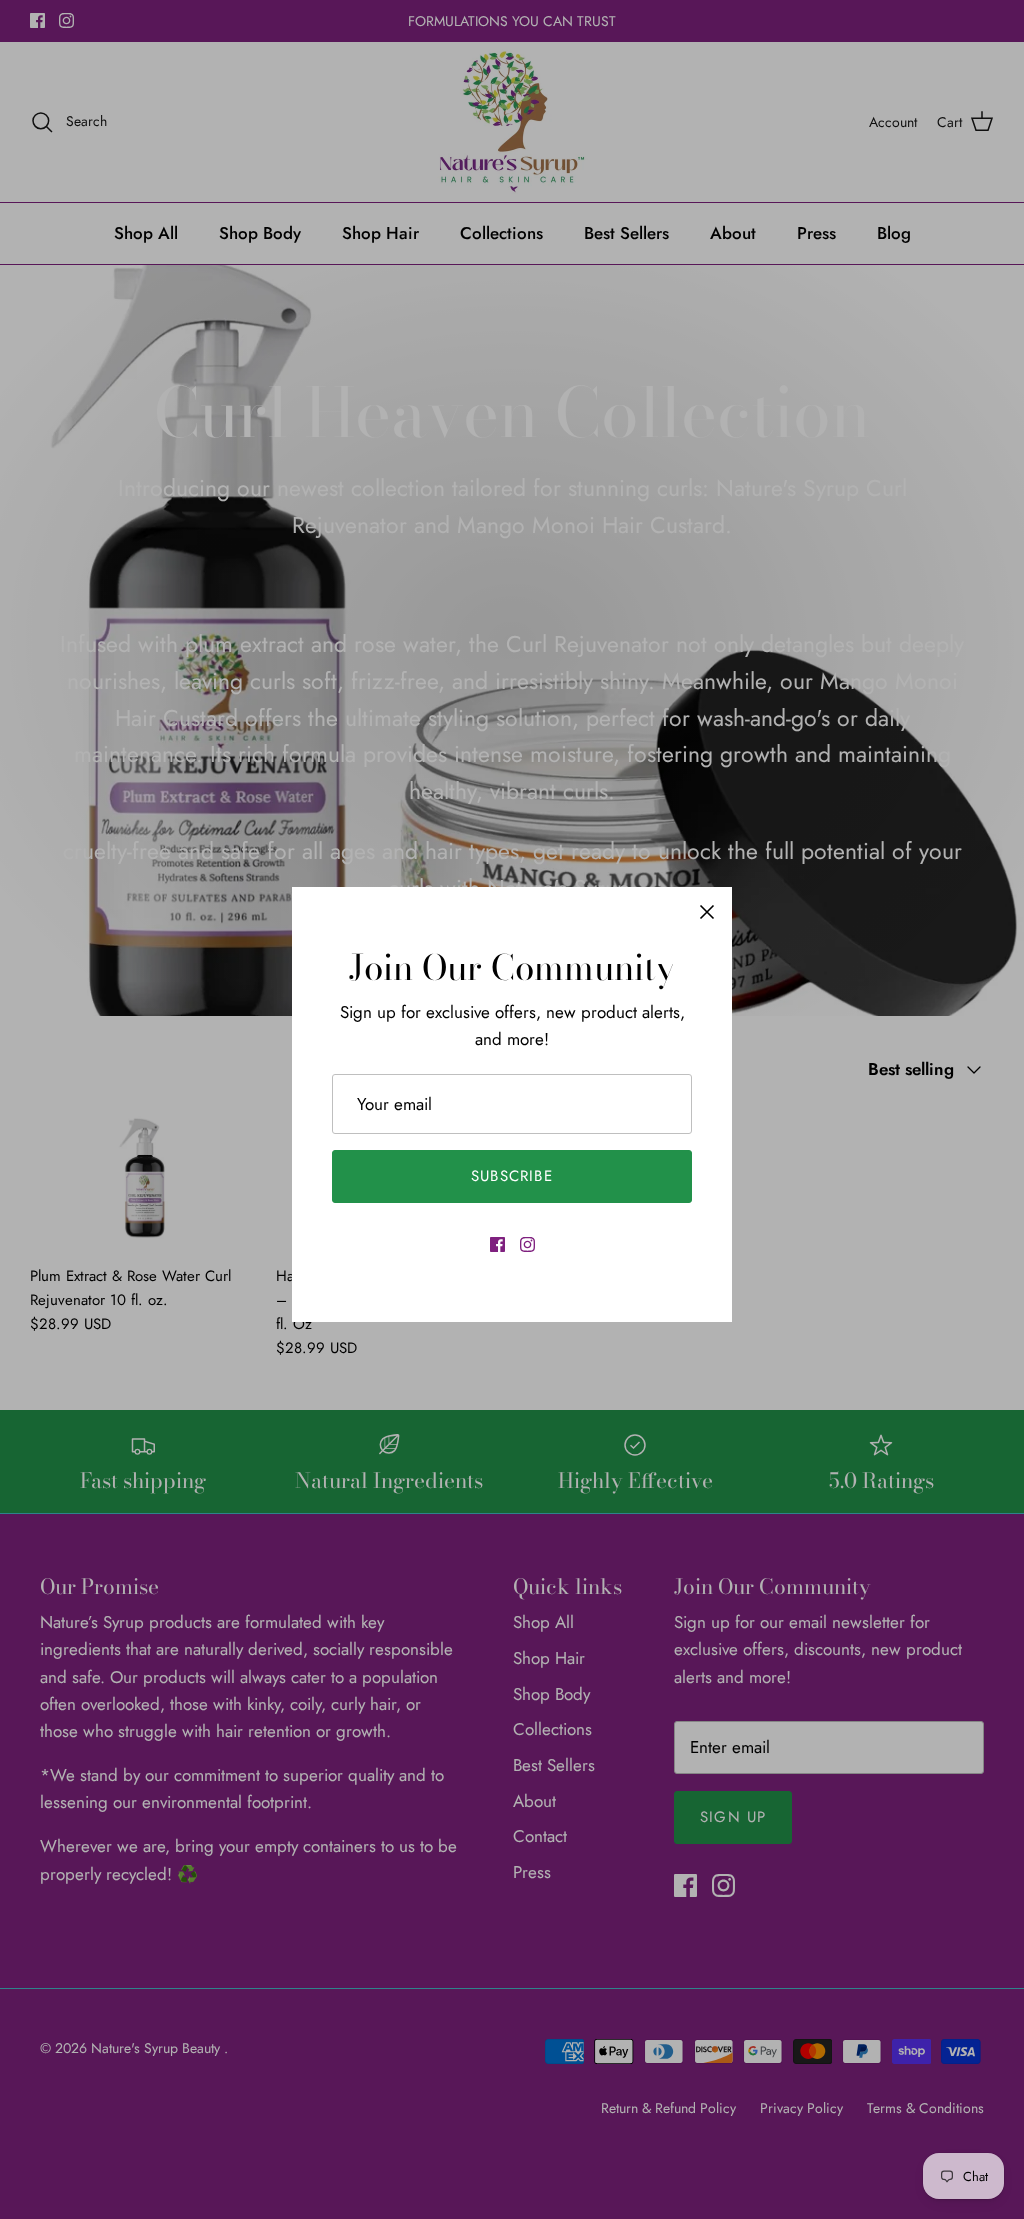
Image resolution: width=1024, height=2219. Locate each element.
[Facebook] (497, 1244)
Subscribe (512, 1176)
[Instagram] (527, 1244)
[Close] (707, 912)
